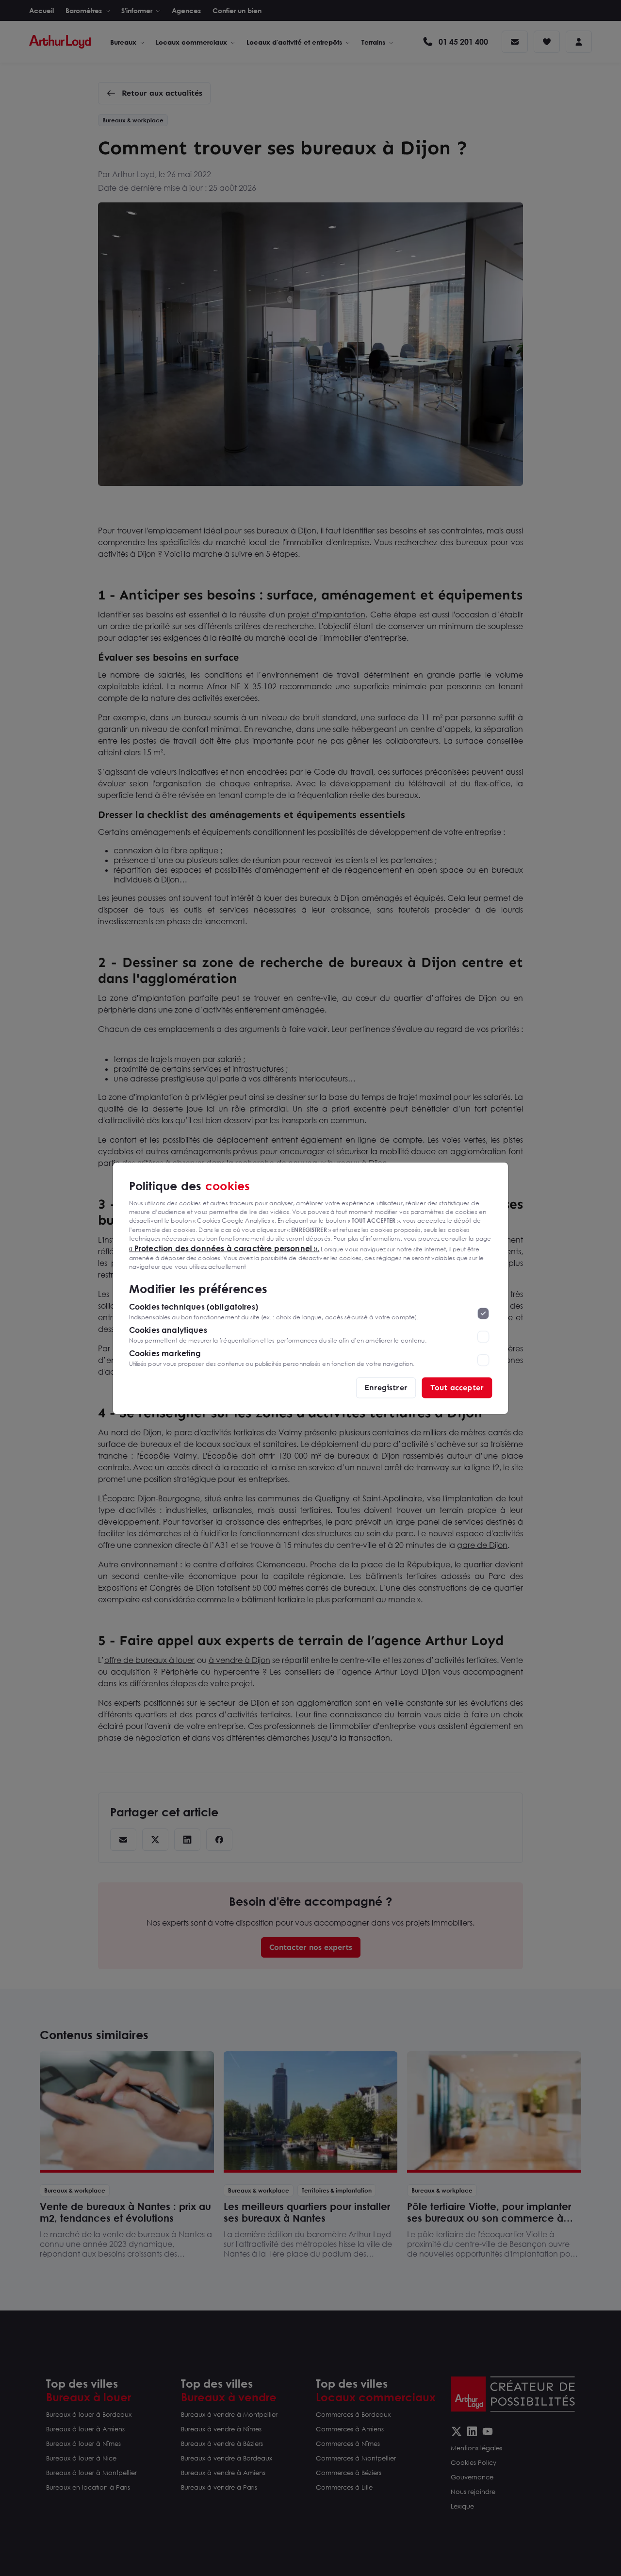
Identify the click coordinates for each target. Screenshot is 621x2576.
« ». (224, 1248)
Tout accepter (457, 1387)
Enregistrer (386, 1387)
